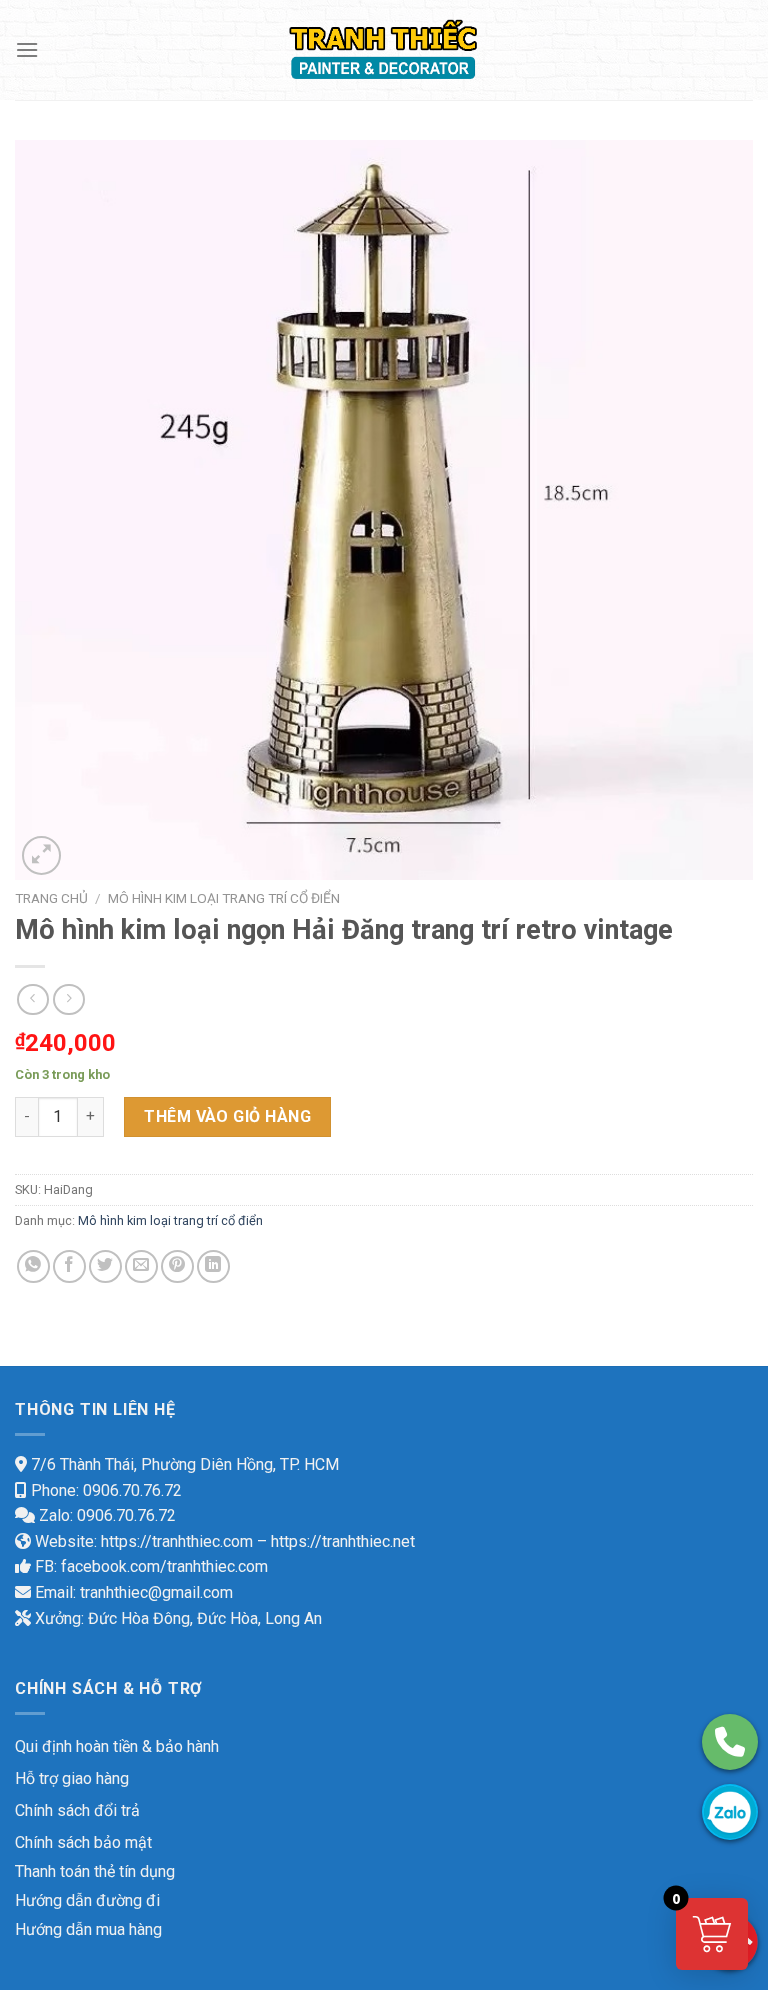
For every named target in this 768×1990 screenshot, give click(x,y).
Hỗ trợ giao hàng (72, 1778)
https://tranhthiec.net (343, 1541)
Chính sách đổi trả (77, 1810)
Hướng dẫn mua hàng (88, 1929)
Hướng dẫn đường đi (87, 1900)
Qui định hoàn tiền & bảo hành (117, 1746)
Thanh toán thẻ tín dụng (95, 1871)
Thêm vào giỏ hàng (227, 1116)
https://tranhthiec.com (177, 1541)
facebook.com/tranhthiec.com (164, 1566)
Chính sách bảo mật (83, 1842)
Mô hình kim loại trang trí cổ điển (224, 898)
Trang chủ (51, 898)
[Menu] (27, 49)
